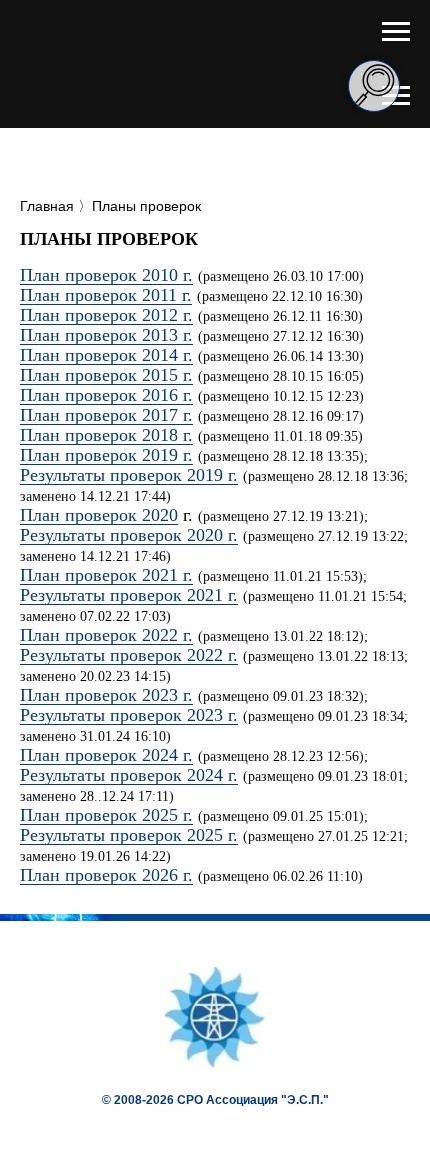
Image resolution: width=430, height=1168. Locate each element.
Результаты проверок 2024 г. (129, 775)
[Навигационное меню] (396, 32)
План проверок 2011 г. (106, 295)
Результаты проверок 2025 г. (129, 835)
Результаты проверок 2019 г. (129, 475)
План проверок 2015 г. (106, 375)
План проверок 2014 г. (106, 355)
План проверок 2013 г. (106, 335)
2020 (160, 515)
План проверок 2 (85, 275)
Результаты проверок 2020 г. (129, 535)
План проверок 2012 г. (106, 315)
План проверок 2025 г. (106, 815)
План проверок (81, 515)
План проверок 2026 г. (106, 875)
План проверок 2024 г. (106, 755)
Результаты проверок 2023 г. (129, 715)
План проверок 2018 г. (106, 435)
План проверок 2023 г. (106, 695)
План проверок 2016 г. (106, 395)
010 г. (172, 275)
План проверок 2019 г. (106, 455)
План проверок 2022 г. (106, 635)
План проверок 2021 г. (106, 575)
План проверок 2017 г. (106, 415)
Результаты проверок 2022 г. (129, 655)
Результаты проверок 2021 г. (129, 595)
